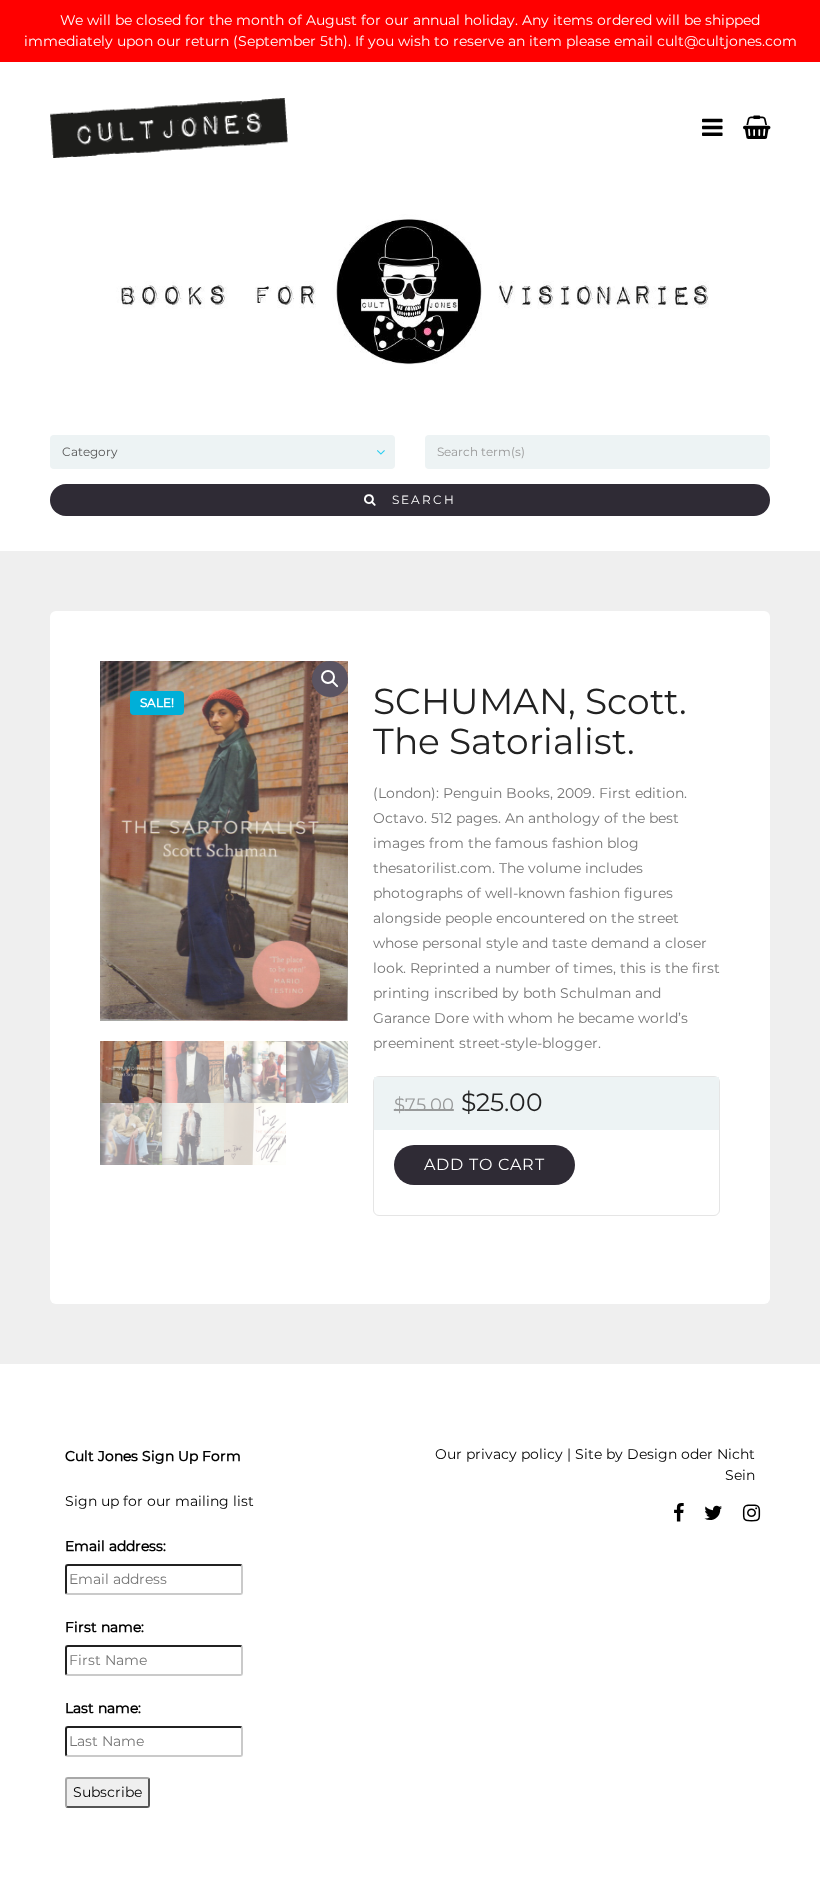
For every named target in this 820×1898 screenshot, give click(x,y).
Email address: (115, 1546)
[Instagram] (751, 1513)
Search (416, 499)
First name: (104, 1627)
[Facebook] (678, 1513)
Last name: (103, 1708)
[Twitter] (713, 1513)
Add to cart (484, 1164)
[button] (330, 679)
